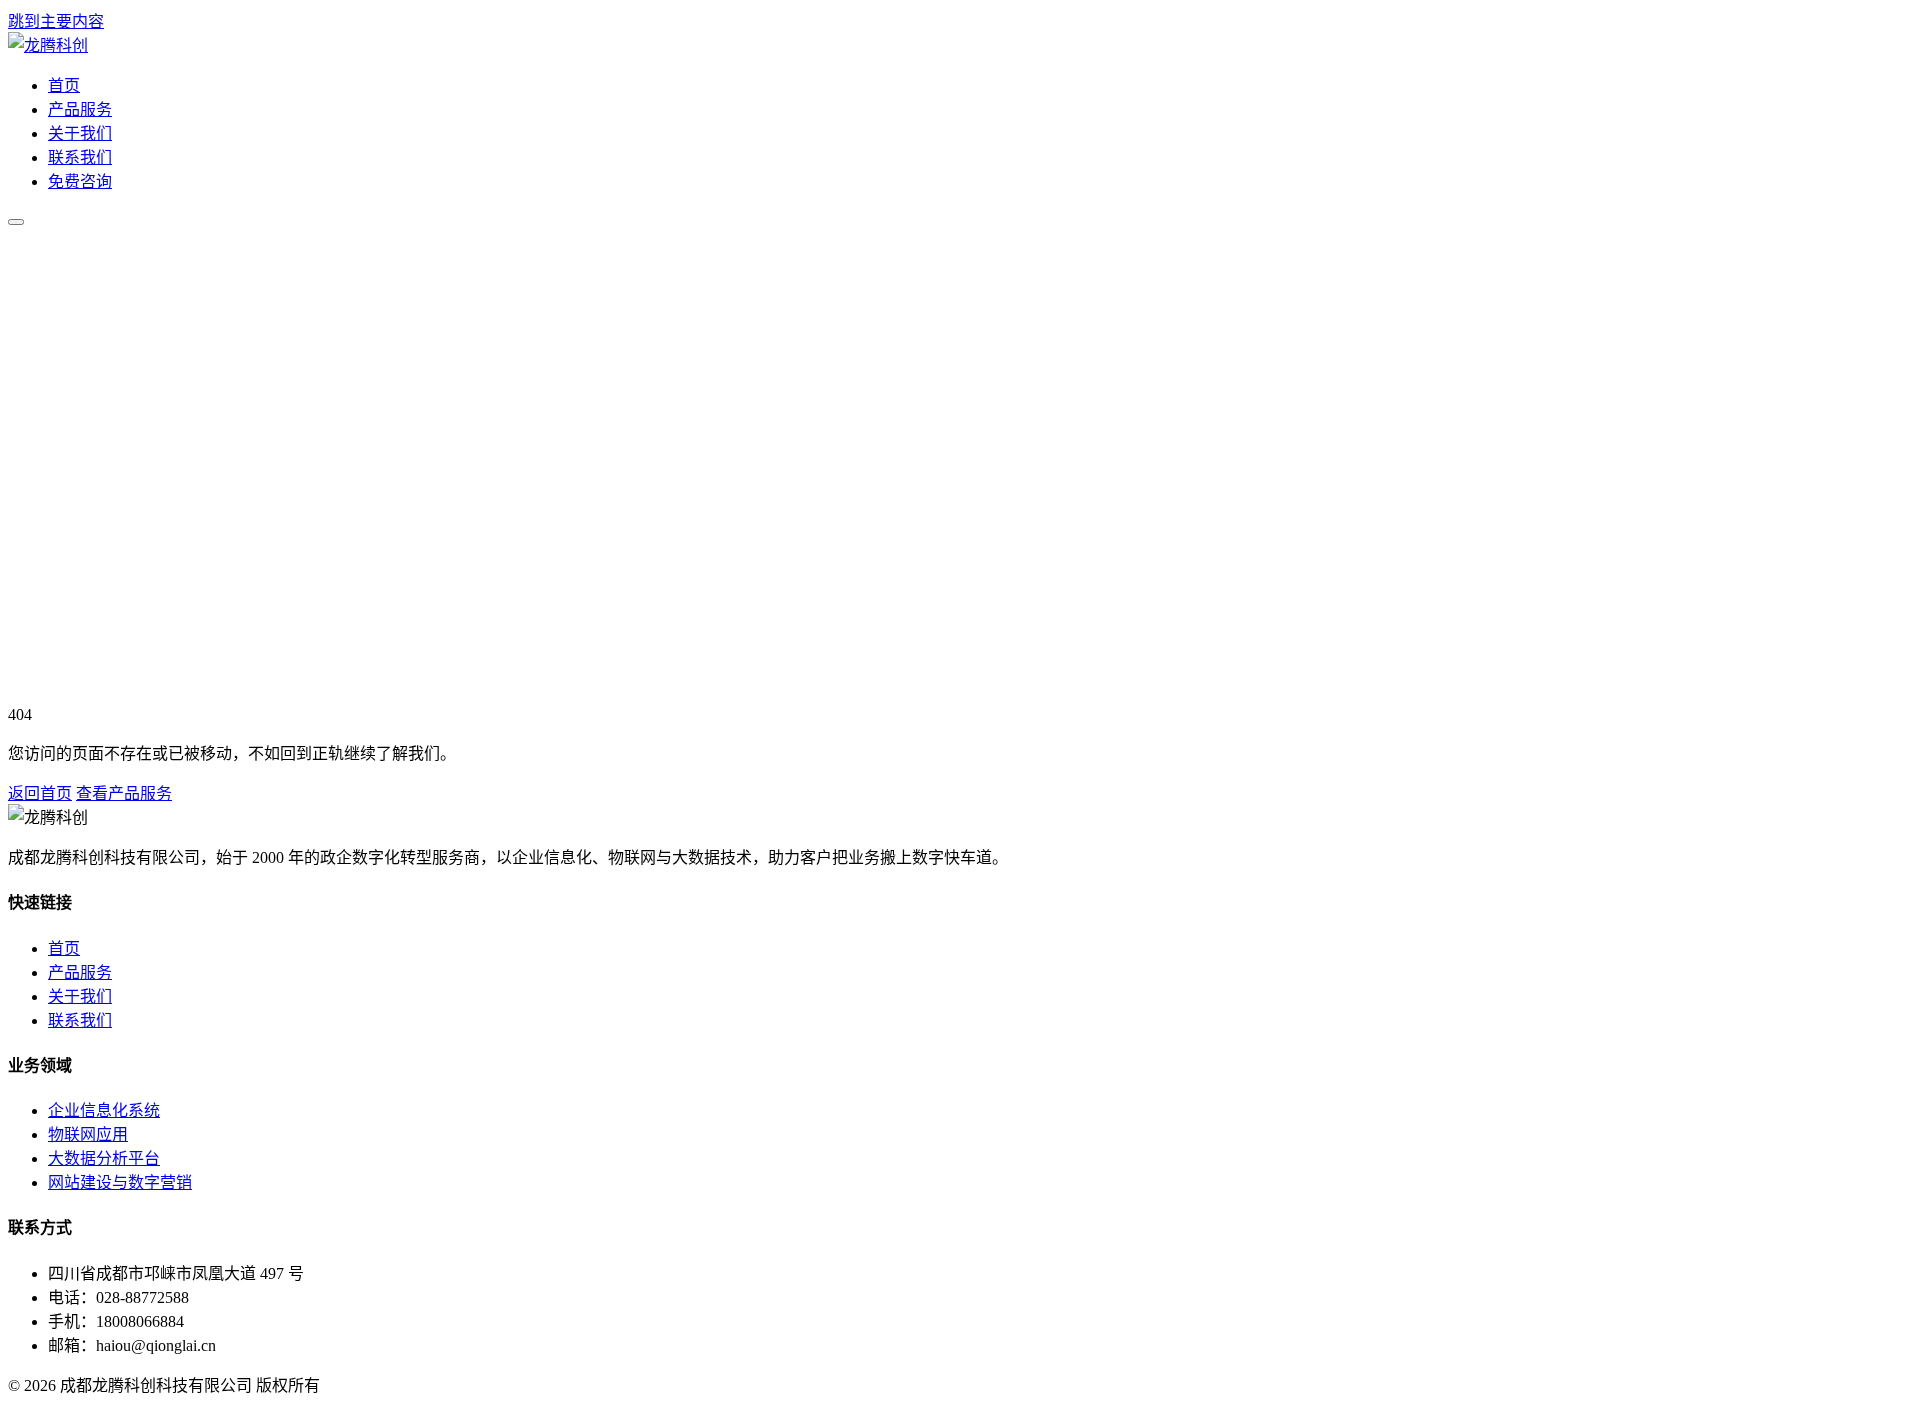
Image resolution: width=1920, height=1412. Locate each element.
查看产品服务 (124, 793)
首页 (64, 85)
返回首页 (40, 793)
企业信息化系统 (104, 1110)
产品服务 (80, 109)
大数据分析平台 (104, 1158)
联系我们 (80, 157)
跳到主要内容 (56, 21)
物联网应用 (88, 1134)
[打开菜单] (16, 222)
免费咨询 (80, 181)
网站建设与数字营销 (120, 1182)
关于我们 (80, 133)
